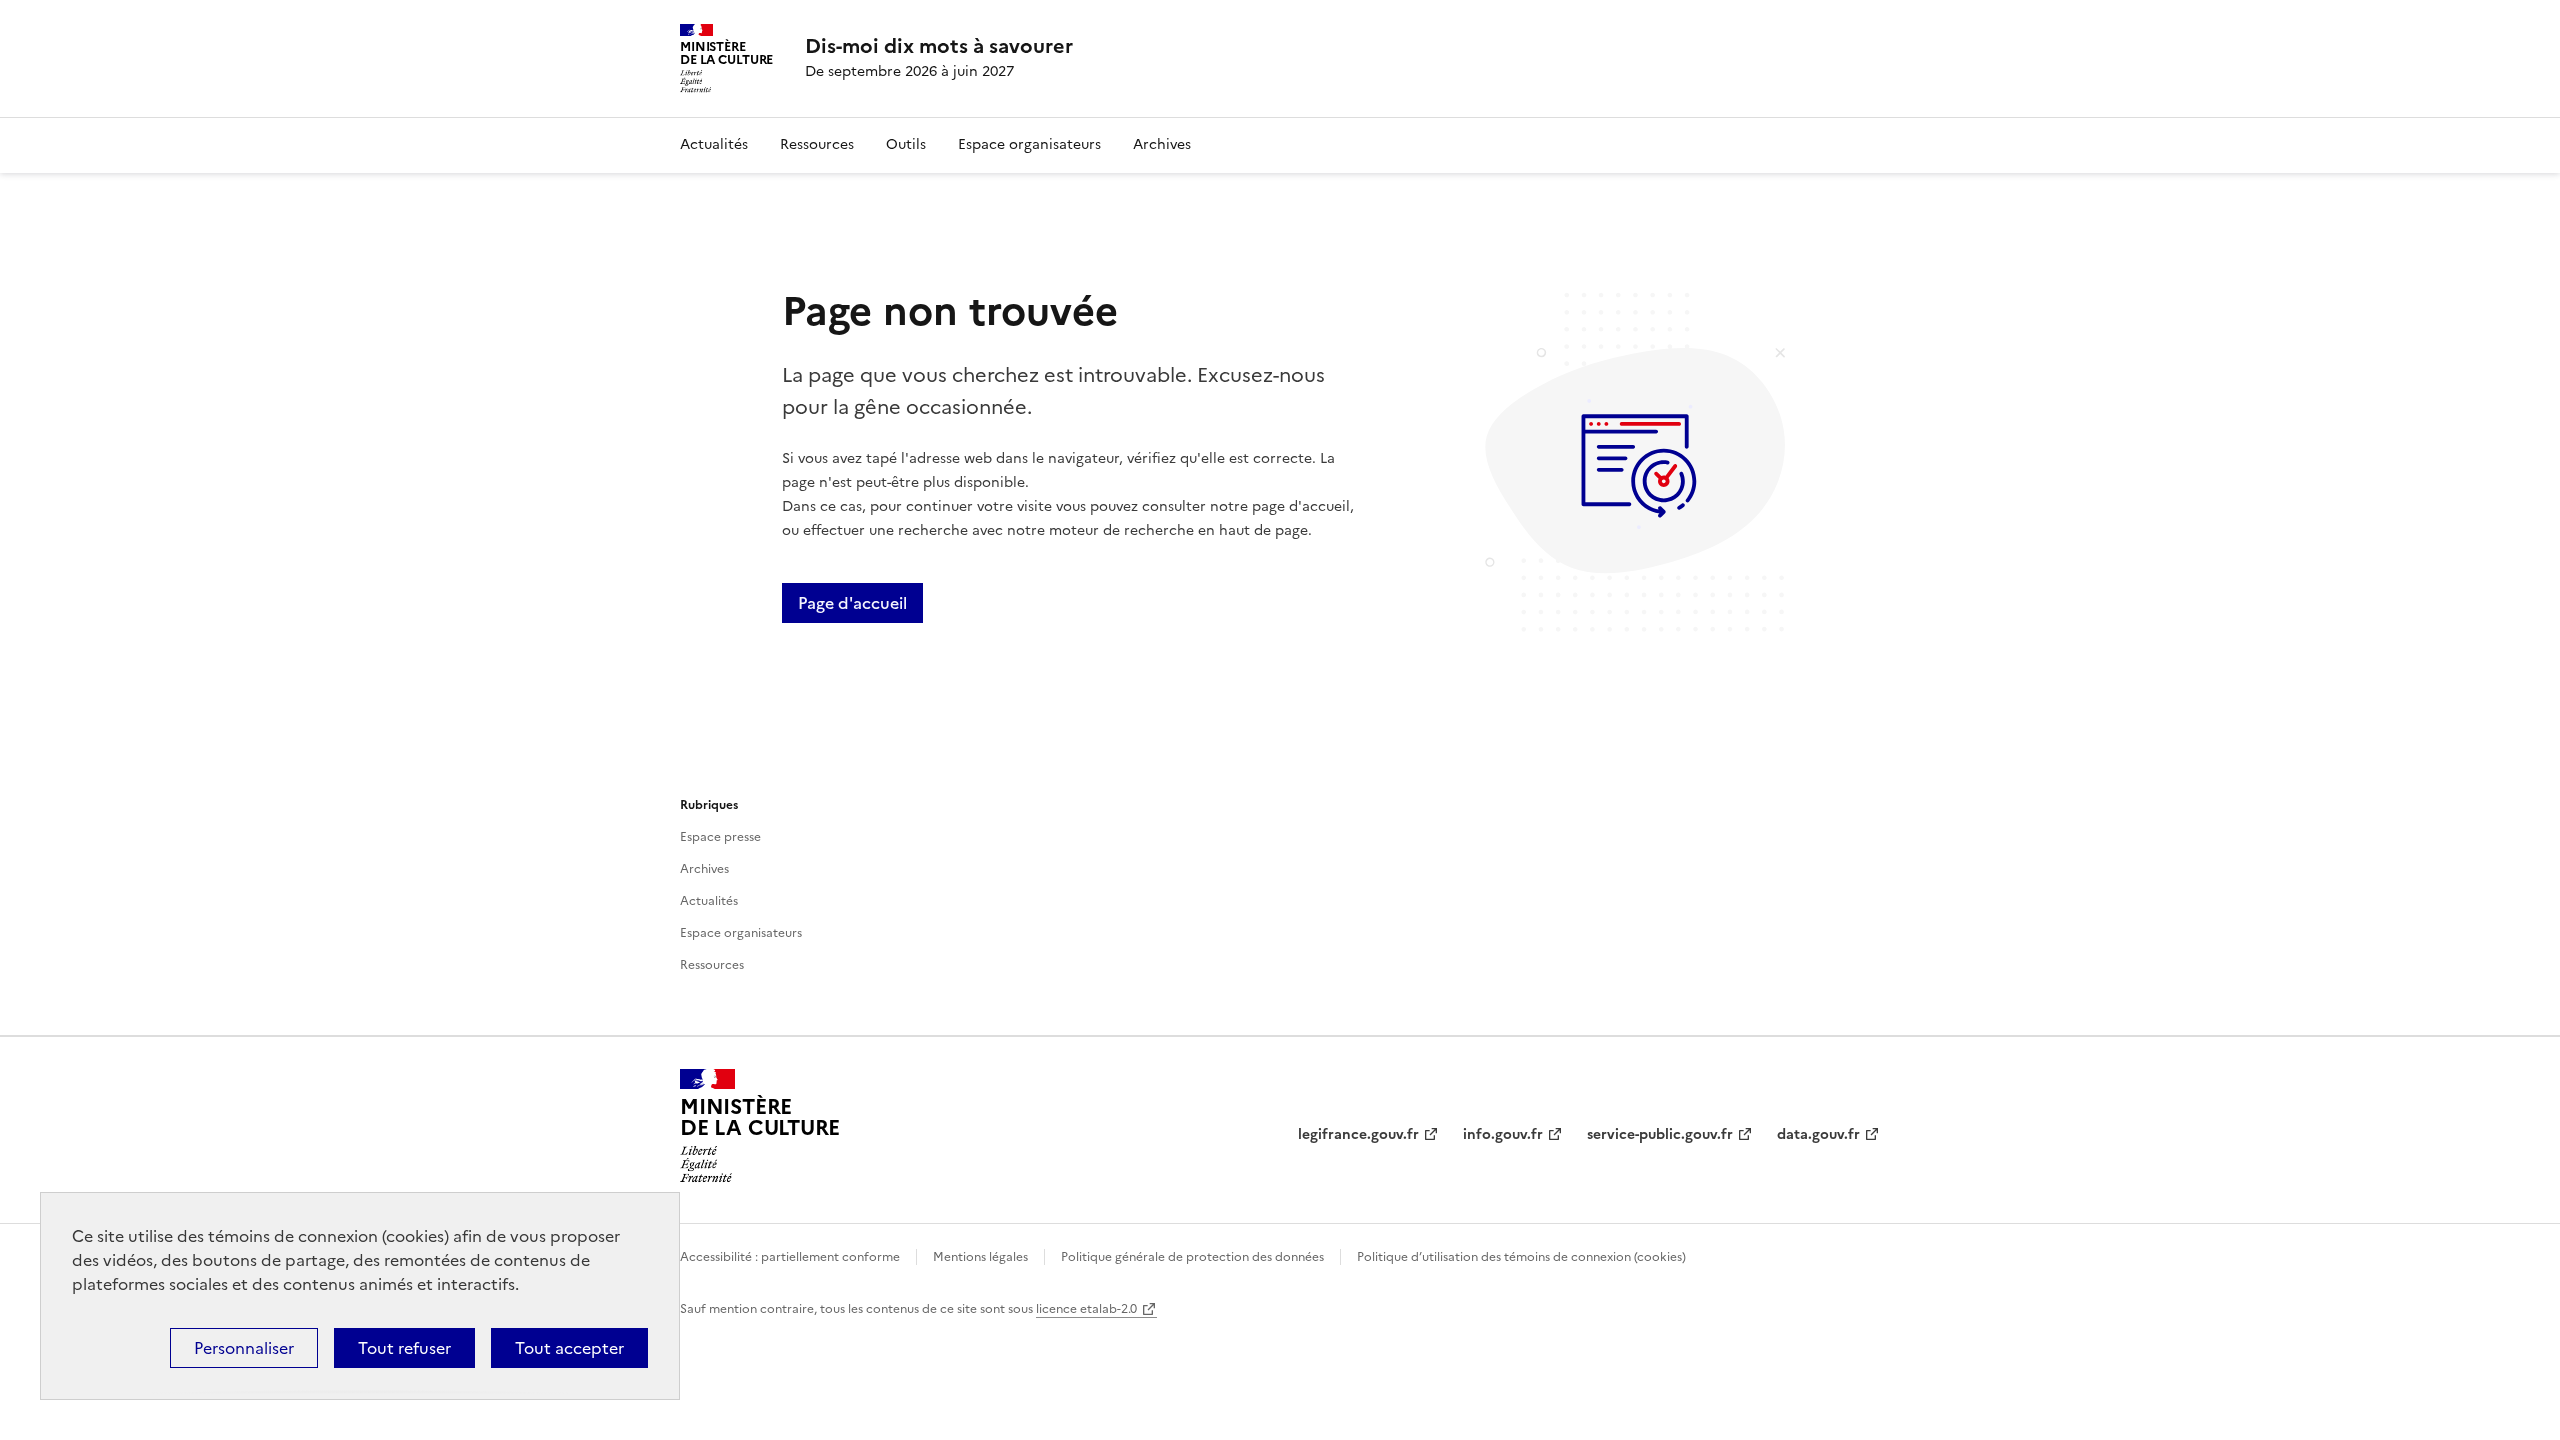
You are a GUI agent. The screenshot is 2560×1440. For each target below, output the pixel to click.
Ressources (817, 144)
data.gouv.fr (1818, 1134)
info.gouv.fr (1503, 1134)
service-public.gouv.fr (1660, 1134)
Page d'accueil (852, 603)
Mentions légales (980, 1257)
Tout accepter (569, 1348)
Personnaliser (244, 1348)
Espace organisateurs (1029, 144)
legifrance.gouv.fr (1358, 1134)
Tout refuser (404, 1348)
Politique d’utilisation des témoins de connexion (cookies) (1521, 1257)
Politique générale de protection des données (1192, 1257)
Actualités (714, 144)
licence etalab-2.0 (1086, 1309)
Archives (1162, 144)
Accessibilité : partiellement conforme (790, 1257)
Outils (906, 144)
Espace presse (720, 837)
